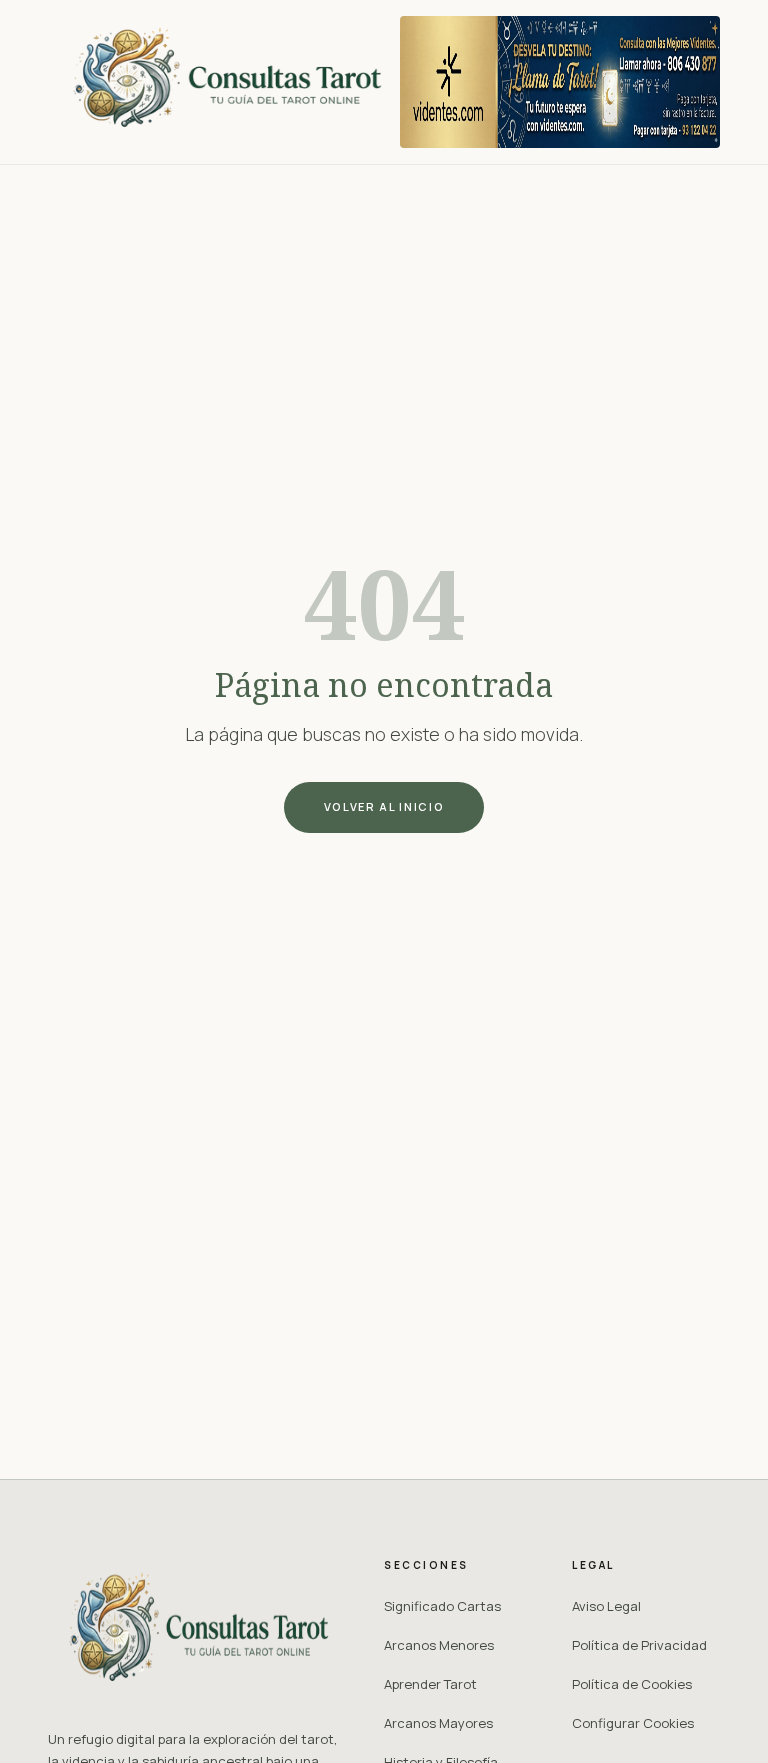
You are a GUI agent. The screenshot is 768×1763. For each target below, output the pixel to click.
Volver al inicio (384, 806)
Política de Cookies (632, 1684)
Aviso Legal (606, 1606)
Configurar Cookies (633, 1723)
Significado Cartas (442, 1606)
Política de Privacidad (639, 1645)
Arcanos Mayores (438, 1723)
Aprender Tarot (430, 1684)
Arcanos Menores (439, 1645)
